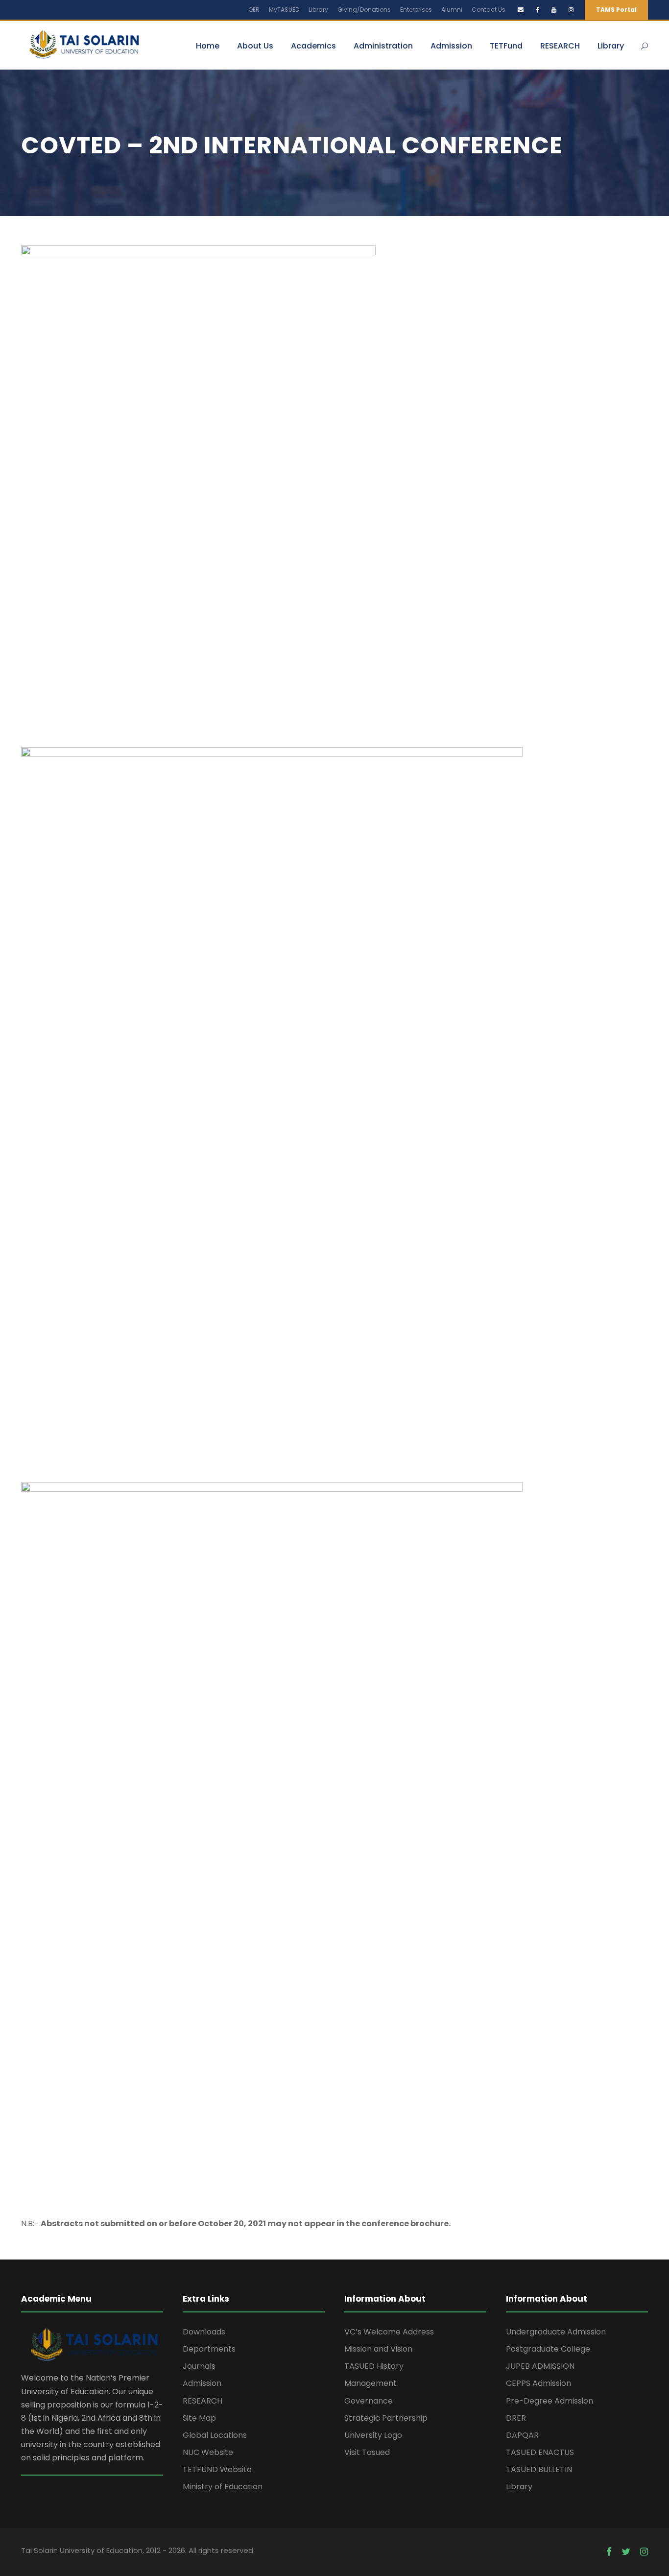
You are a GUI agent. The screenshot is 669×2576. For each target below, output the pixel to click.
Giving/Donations (364, 10)
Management (370, 2383)
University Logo (373, 2435)
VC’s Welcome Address (389, 2332)
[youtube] (554, 10)
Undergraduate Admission (556, 2332)
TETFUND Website (217, 2469)
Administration (383, 46)
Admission (451, 46)
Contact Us (489, 10)
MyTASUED (284, 10)
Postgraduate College (548, 2349)
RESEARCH (560, 46)
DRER (516, 2418)
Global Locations (215, 2435)
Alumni (452, 10)
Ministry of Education (223, 2487)
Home (208, 46)
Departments (209, 2349)
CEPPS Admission (538, 2383)
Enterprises (416, 10)
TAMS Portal (616, 10)
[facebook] (538, 10)
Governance (369, 2401)
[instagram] (571, 10)
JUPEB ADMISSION (540, 2366)
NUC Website (208, 2452)
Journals (199, 2366)
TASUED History (374, 2366)
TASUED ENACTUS (540, 2452)
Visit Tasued (367, 2452)
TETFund (506, 46)
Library (318, 10)
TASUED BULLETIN (539, 2469)
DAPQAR (522, 2435)
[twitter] (626, 2552)
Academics (313, 46)
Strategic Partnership (386, 2418)
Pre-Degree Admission (550, 2401)
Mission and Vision (378, 2349)
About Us (255, 46)
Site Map (199, 2418)
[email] (521, 10)
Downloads (204, 2332)
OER (254, 10)
